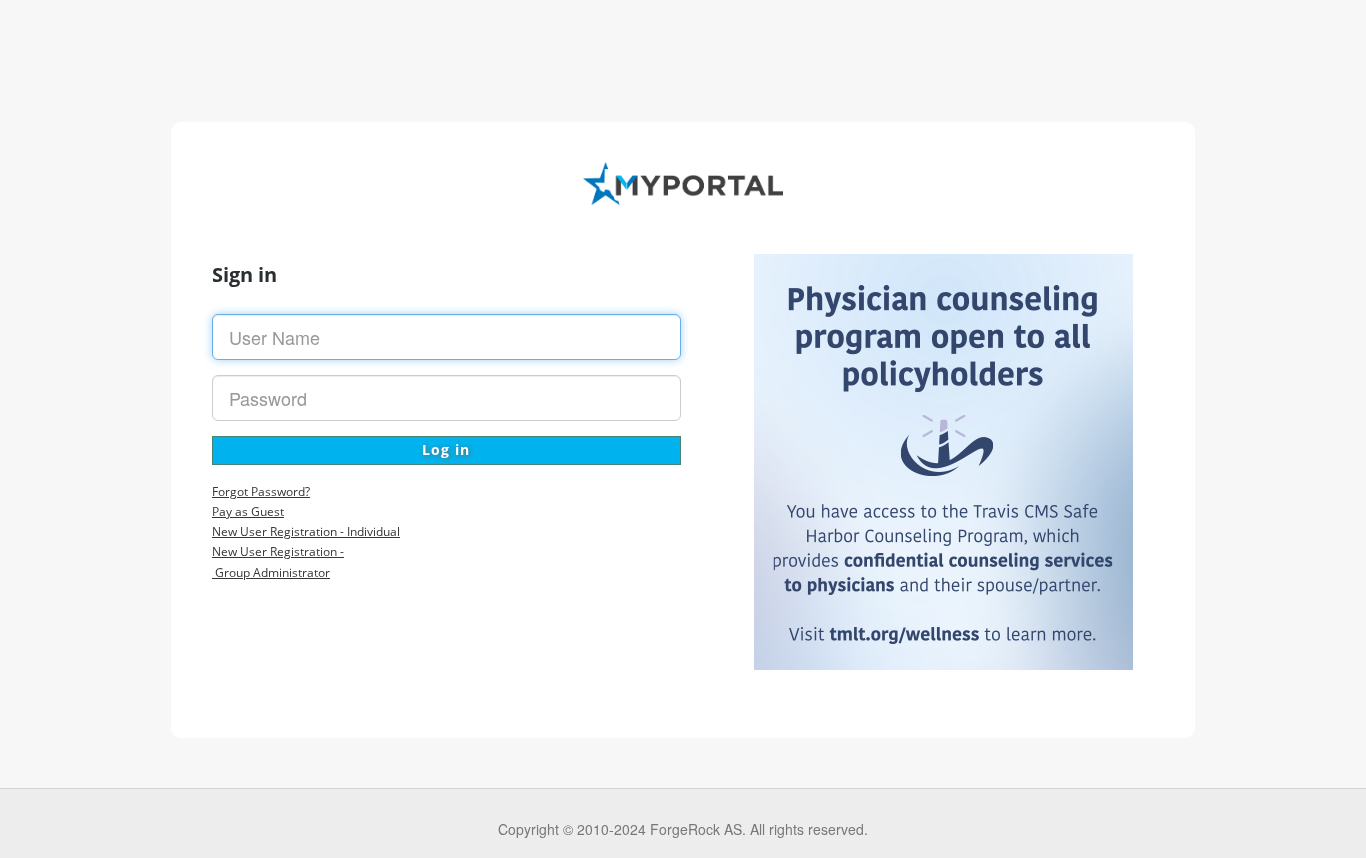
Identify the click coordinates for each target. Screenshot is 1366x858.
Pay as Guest (248, 511)
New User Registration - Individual (306, 531)
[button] (446, 450)
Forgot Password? (261, 491)
